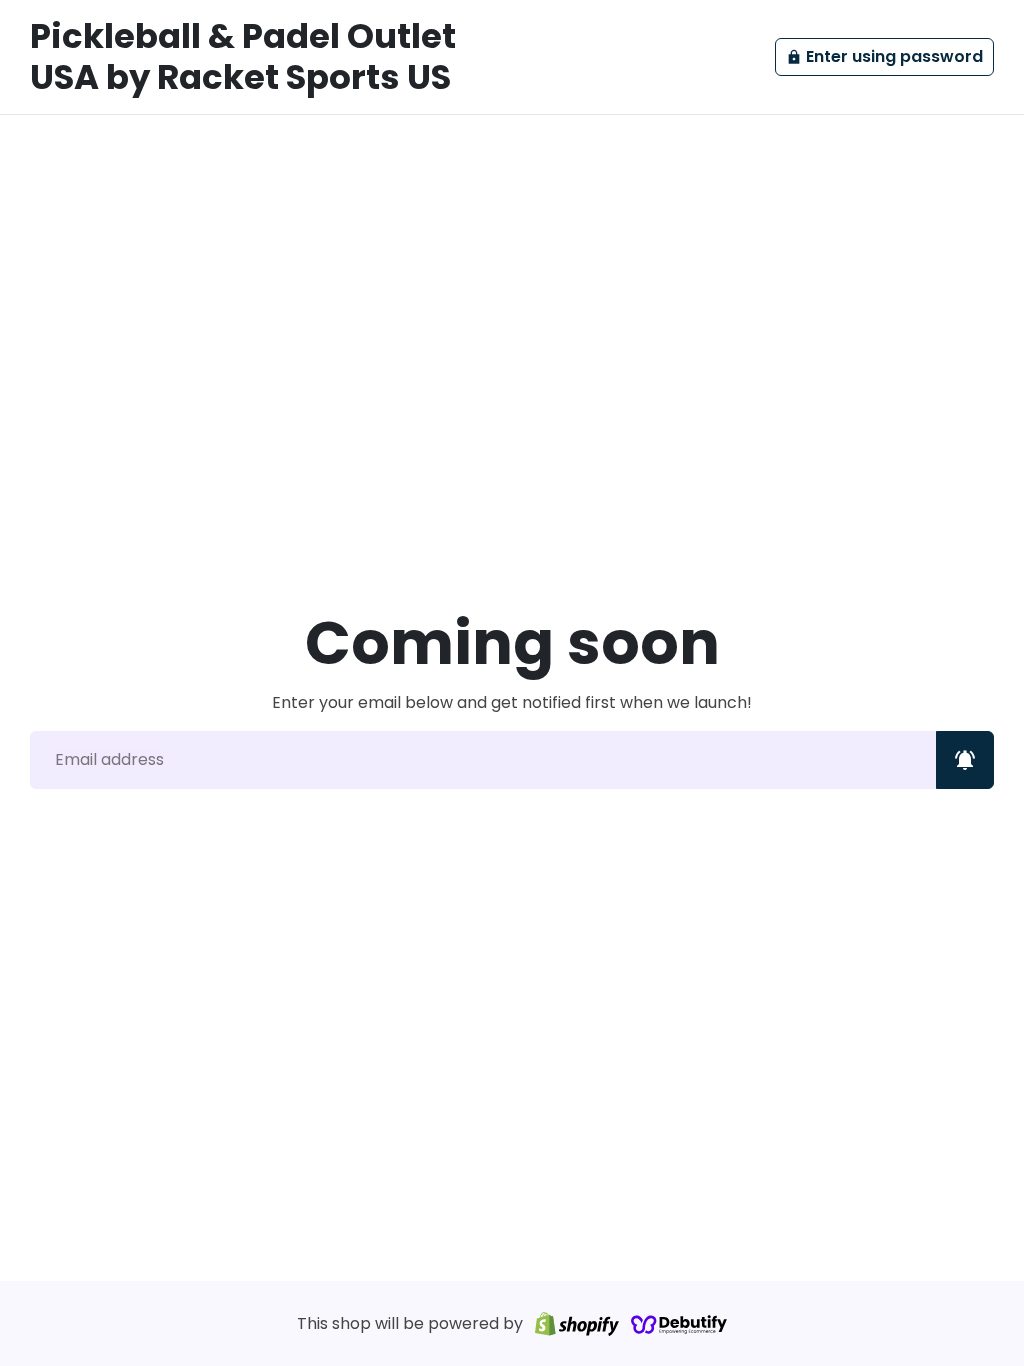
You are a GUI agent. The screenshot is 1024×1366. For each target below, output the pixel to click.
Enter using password (884, 56)
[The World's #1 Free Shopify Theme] (679, 1323)
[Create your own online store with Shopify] (577, 1323)
